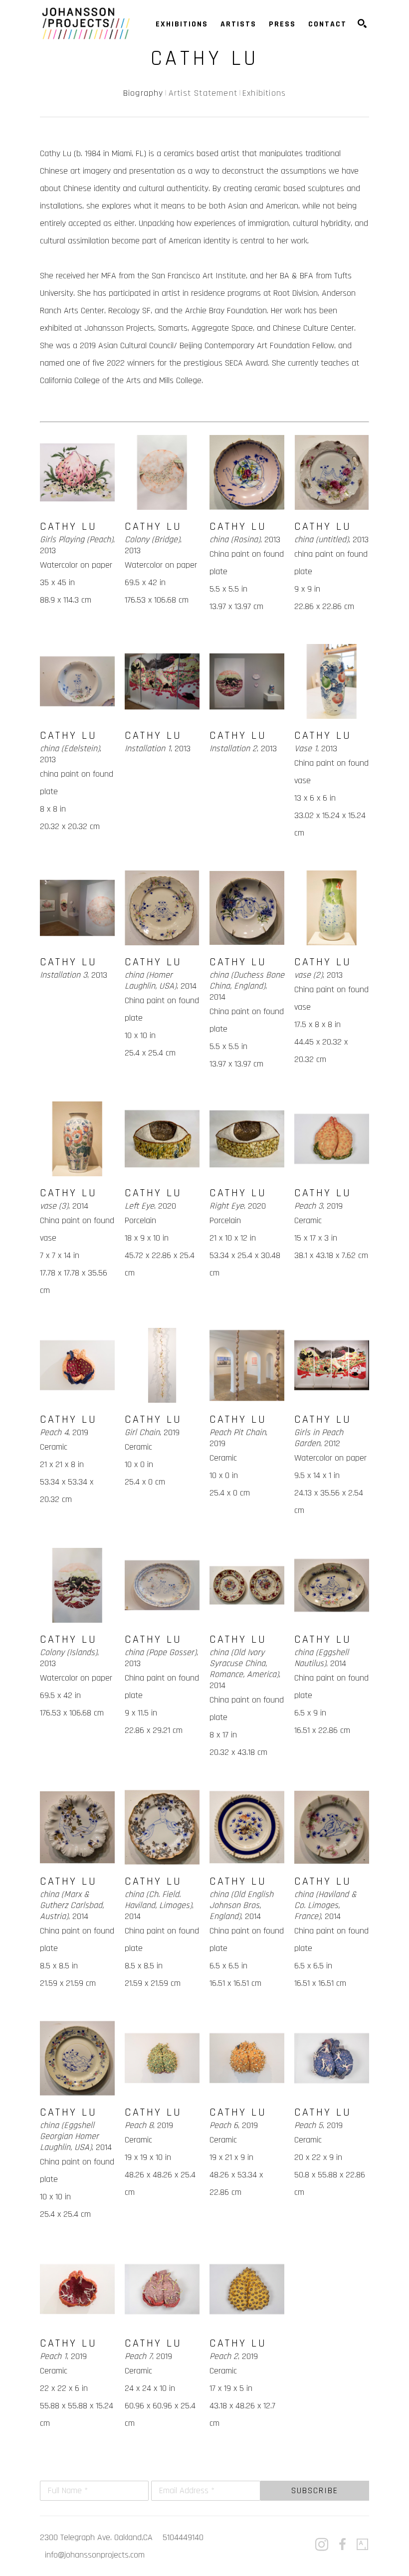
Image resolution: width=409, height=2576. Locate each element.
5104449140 (183, 2537)
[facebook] (342, 2545)
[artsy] (363, 2545)
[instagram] (322, 2545)
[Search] (362, 23)
